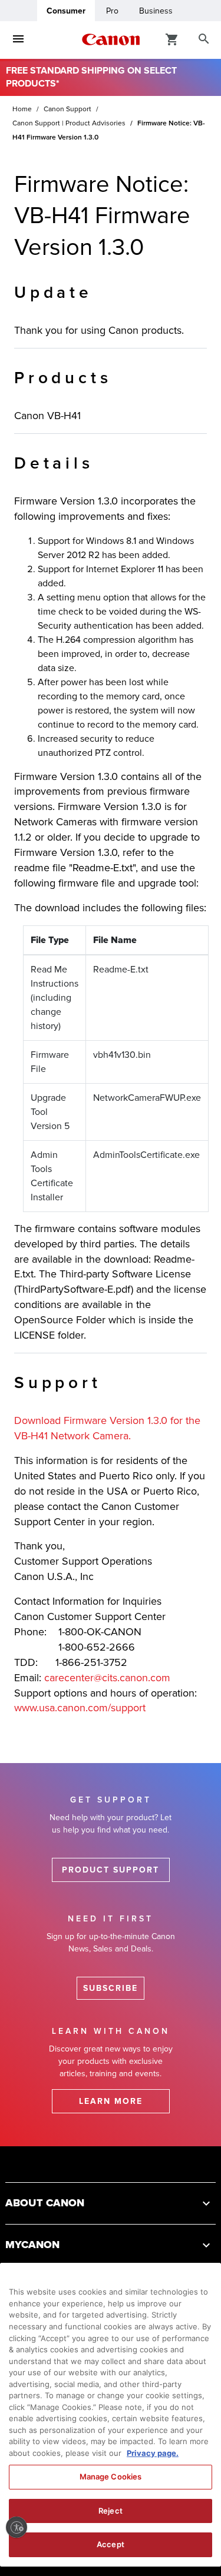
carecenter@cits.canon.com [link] (107, 1678)
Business (156, 11)
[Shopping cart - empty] (172, 39)
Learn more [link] (111, 2101)
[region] (111, 2415)
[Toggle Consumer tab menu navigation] (18, 39)
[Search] (204, 39)
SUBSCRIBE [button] (111, 1988)
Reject (111, 2511)
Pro (112, 11)
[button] (111, 2203)
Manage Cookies (111, 2477)
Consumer (66, 11)
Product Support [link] (111, 1870)
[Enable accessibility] (17, 2527)
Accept (111, 2544)
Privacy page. (153, 2453)
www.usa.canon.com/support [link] (80, 1708)
